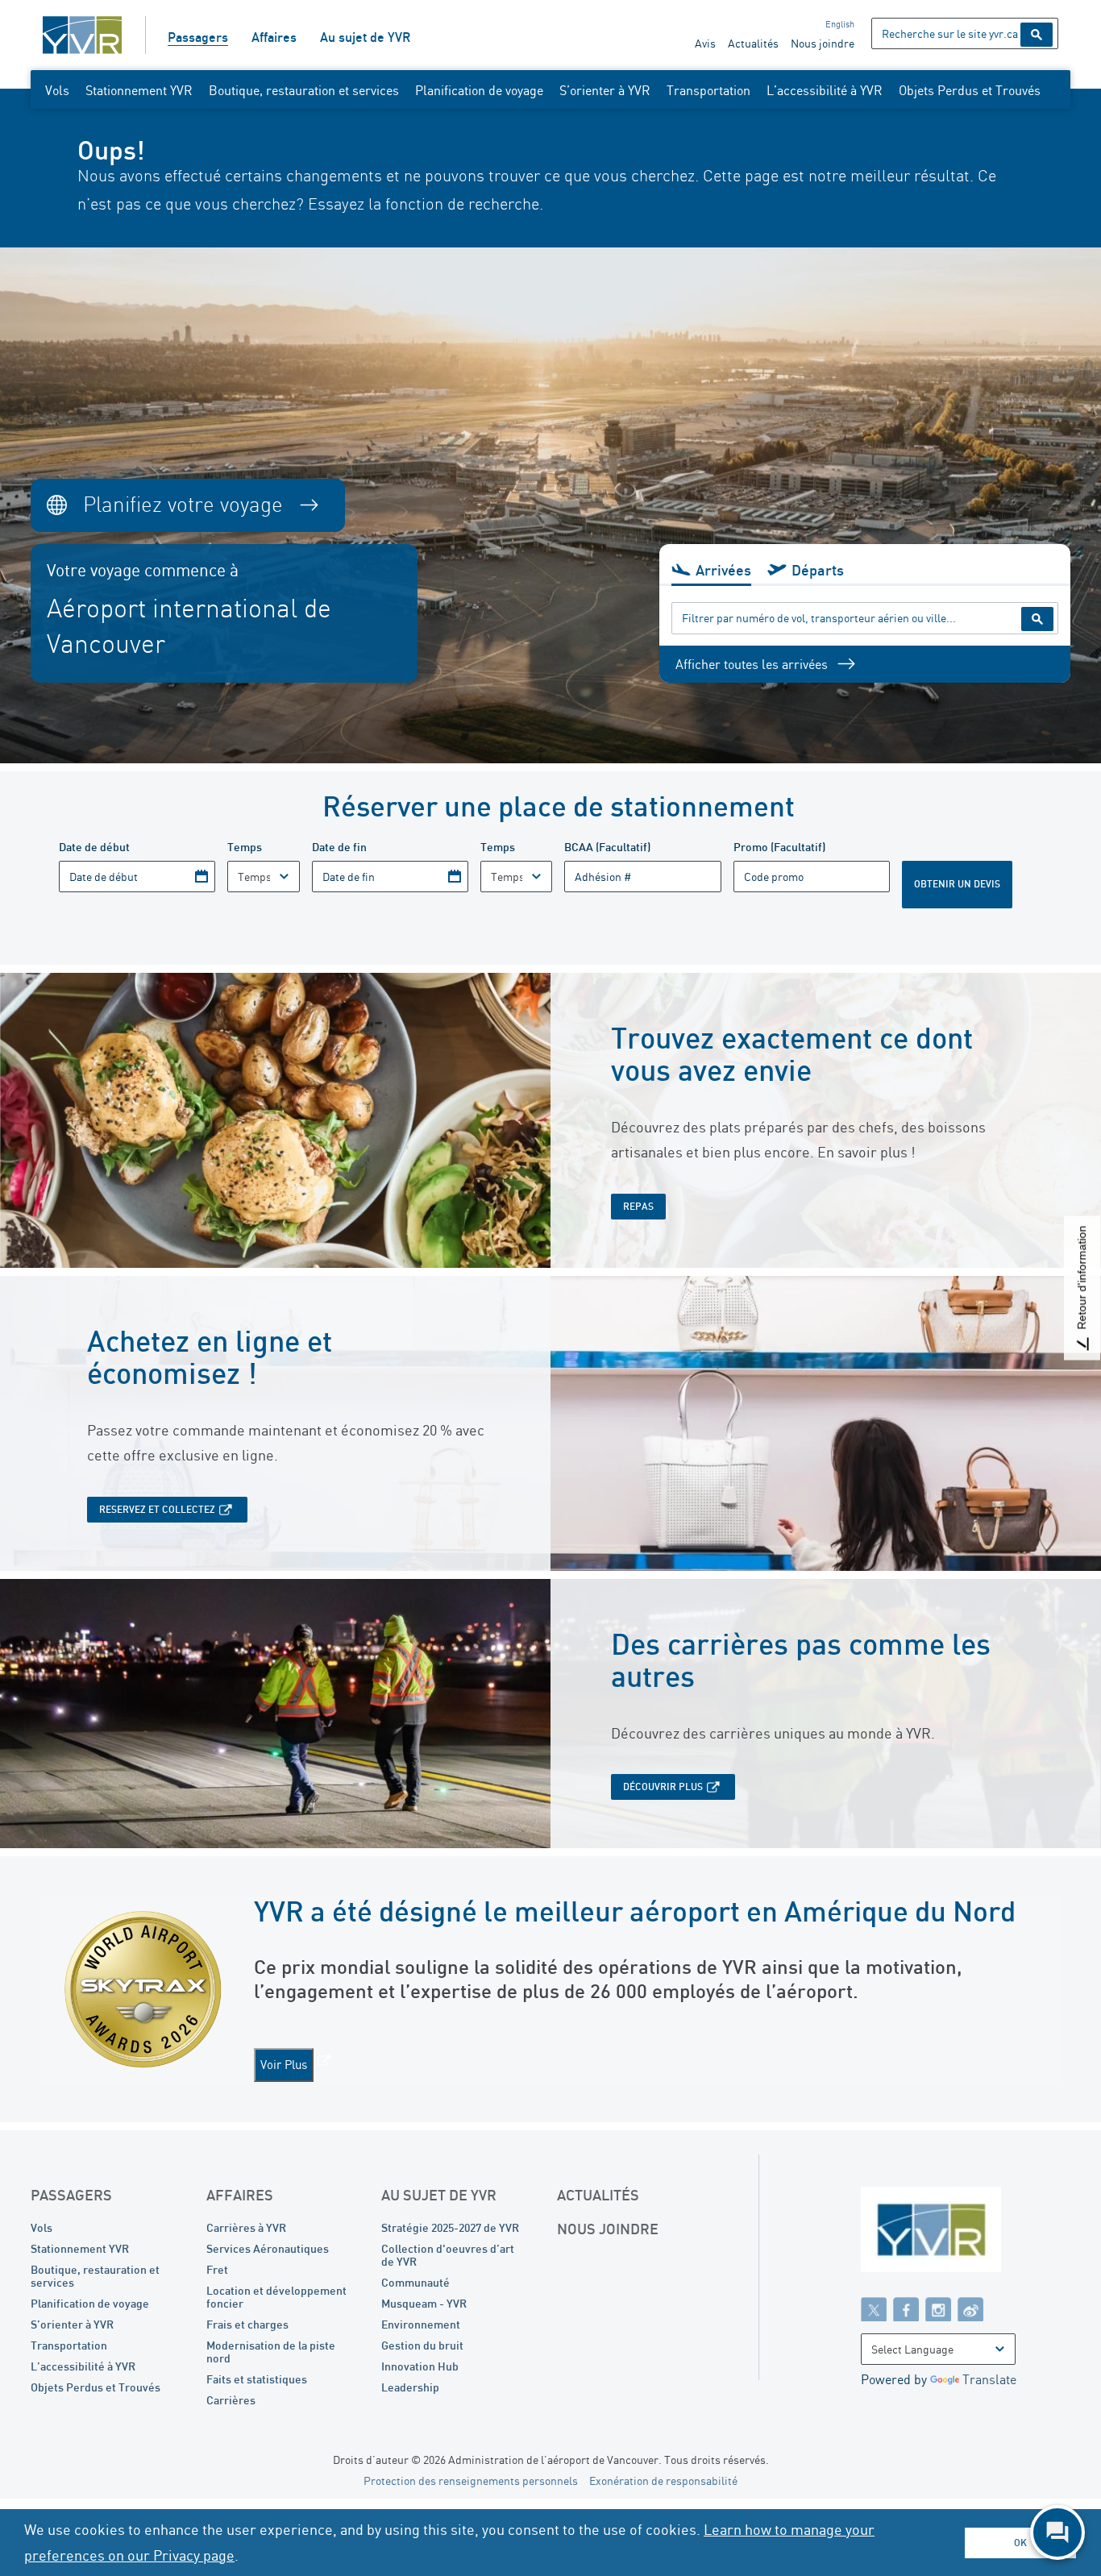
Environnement (421, 2324)
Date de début (94, 847)
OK (1020, 2543)
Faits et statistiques (257, 2379)
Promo (779, 847)
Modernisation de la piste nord (271, 2352)
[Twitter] (874, 2308)
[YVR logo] (966, 2233)
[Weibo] (970, 2308)
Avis (705, 43)
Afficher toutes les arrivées (752, 664)
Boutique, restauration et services (304, 90)
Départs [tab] (818, 570)
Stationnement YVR (139, 90)
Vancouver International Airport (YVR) (82, 35)
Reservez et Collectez (157, 1509)
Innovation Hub (420, 2366)
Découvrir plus (663, 1787)
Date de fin (339, 847)
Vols (57, 90)
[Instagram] (938, 2308)
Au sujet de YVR (365, 37)
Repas (638, 1206)
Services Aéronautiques (268, 2248)
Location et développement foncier (276, 2297)
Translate (989, 2379)
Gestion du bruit (422, 2345)
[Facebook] (906, 2308)
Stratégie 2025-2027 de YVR (450, 2227)
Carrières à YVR (246, 2227)
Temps (245, 847)
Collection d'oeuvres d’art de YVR (448, 2255)
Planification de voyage (479, 90)
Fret (217, 2269)
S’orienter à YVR (605, 90)
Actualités (753, 43)
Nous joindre (823, 43)
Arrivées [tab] (723, 570)
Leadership (410, 2387)
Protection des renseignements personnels (471, 2480)
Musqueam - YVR (424, 2303)
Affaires (274, 37)
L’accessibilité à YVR (825, 90)
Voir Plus (284, 2065)
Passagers (198, 37)
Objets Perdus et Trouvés (970, 90)
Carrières (231, 2400)
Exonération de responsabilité (663, 2480)
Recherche (1037, 35)
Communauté (415, 2282)
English (840, 24)
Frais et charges (247, 2324)
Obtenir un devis (957, 884)
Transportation (708, 90)
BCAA (607, 847)
